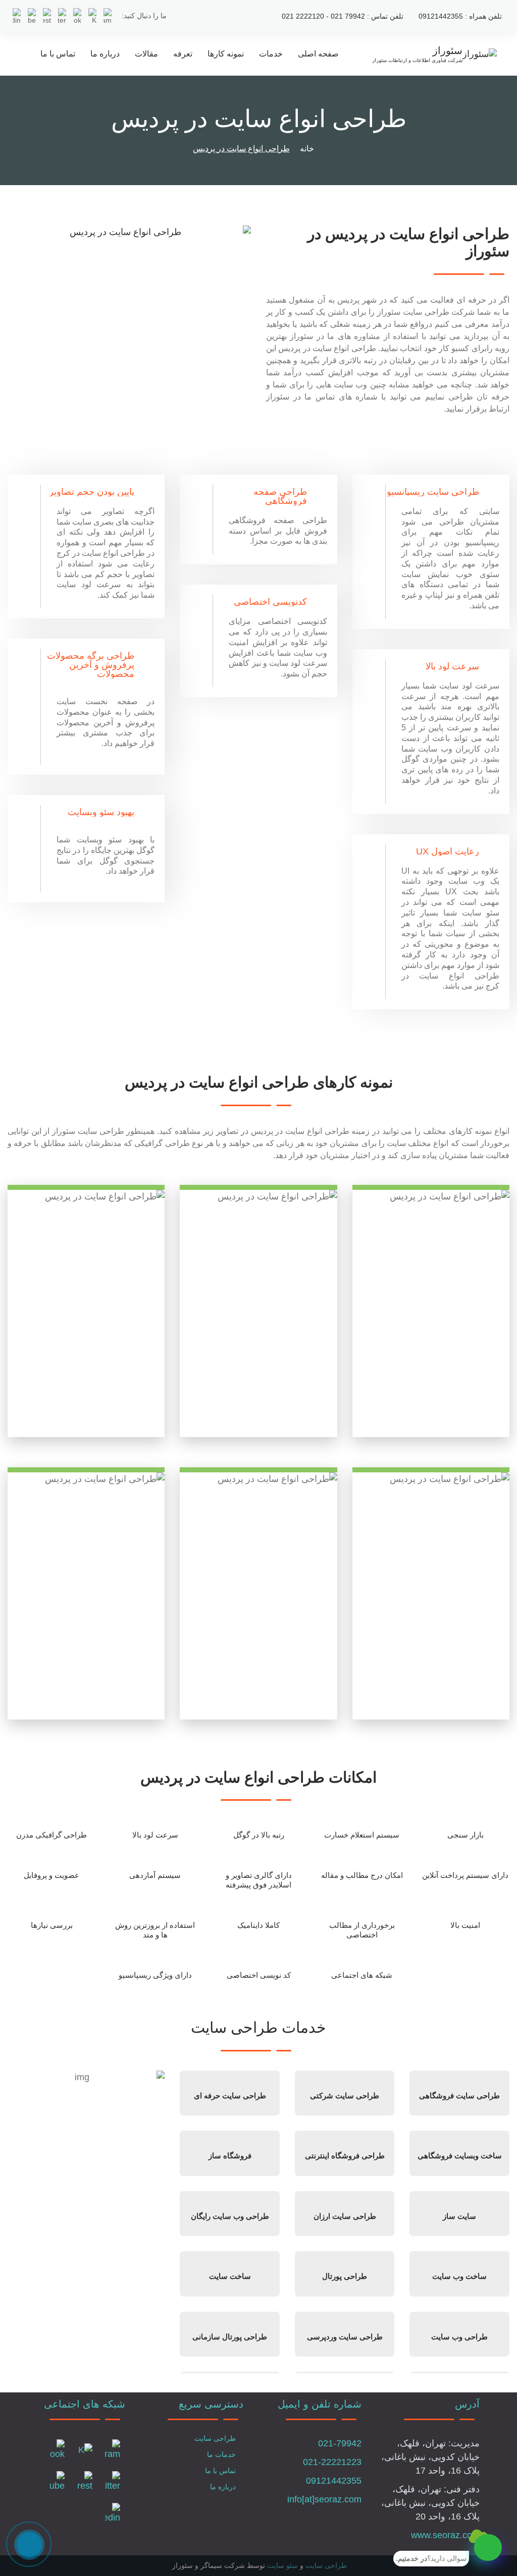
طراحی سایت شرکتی (345, 2096)
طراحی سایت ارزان (345, 2216)
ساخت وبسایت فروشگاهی (460, 2156)
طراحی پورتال (345, 2276)
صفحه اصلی (318, 54)
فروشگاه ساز (230, 2156)
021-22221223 (332, 2462)
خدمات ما (221, 2454)
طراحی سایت (215, 2438)
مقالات (146, 54)
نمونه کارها (226, 54)
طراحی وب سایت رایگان (230, 2216)
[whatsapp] (488, 2548)
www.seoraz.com (445, 2535)
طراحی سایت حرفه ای (230, 2096)
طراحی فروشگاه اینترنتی (345, 2156)
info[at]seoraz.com (324, 2499)
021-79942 (340, 2443)
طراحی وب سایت (459, 2337)
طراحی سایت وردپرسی (345, 2337)
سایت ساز (459, 2216)
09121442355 (334, 2481)
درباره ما (105, 54)
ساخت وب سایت (459, 2276)
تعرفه (183, 54)
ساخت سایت (230, 2276)
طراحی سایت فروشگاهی (459, 2096)
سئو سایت (282, 2565)
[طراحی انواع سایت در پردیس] (129, 232)
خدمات (271, 54)
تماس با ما (58, 54)
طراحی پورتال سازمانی (230, 2337)
